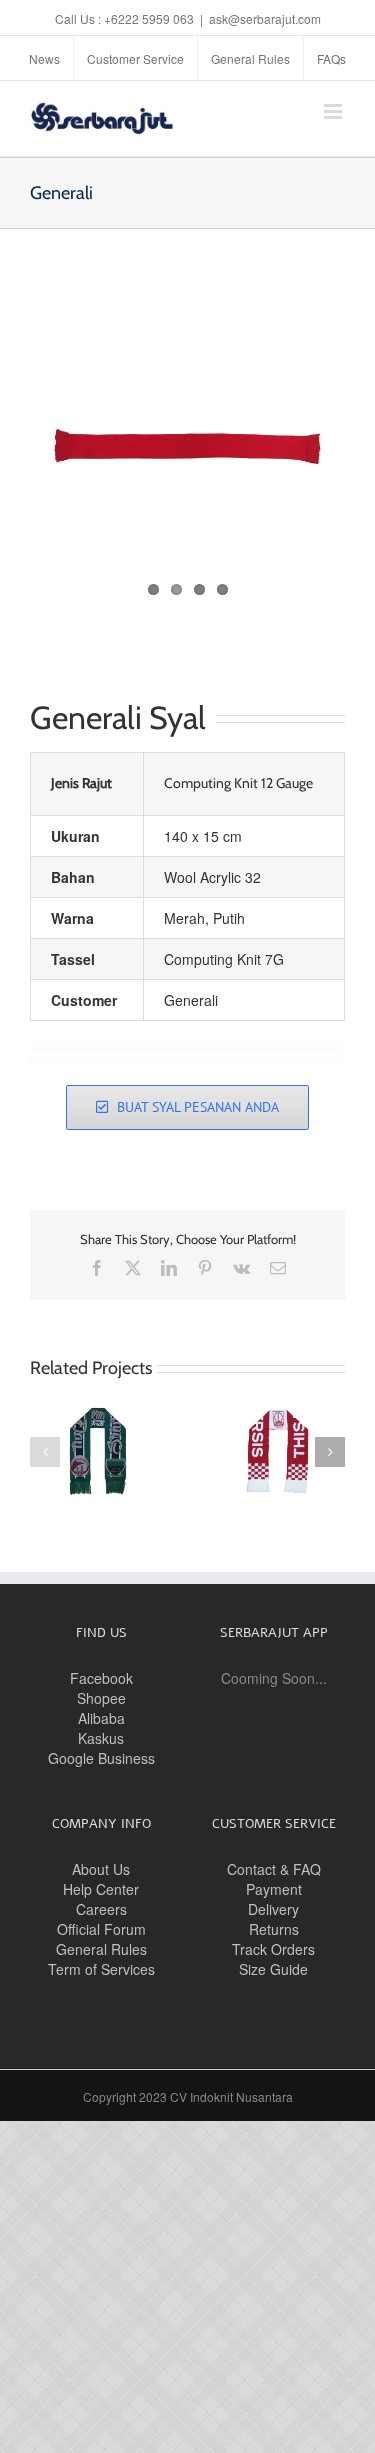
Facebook (101, 1678)
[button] (45, 1452)
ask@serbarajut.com (265, 18)
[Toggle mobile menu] (334, 111)
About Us (101, 1869)
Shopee (101, 1698)
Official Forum (101, 1929)
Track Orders (273, 1949)
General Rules (101, 1949)
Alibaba (101, 1718)
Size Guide (273, 1969)
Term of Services (101, 1969)
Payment (274, 1889)
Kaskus (101, 1738)
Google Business (101, 1758)
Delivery (273, 1909)
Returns (274, 1929)
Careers (101, 1909)
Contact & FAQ (274, 1869)
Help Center (101, 1889)
